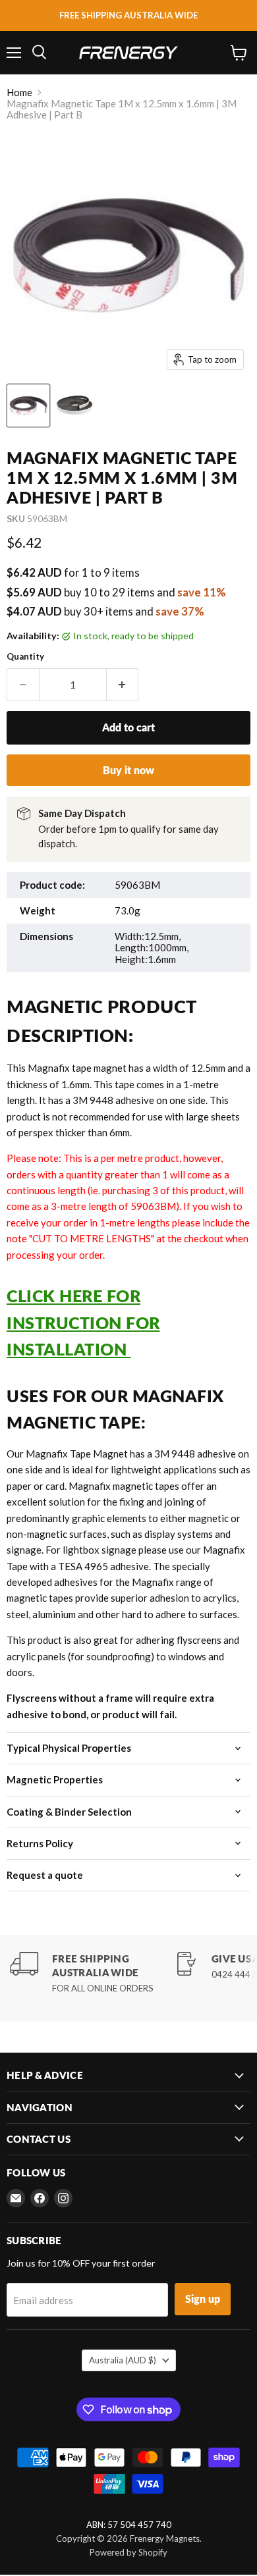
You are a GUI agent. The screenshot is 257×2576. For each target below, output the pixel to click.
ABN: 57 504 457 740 (129, 2525)
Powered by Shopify (128, 2552)
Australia (123, 2360)
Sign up (203, 2299)
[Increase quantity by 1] (123, 685)
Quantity (25, 657)
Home (19, 92)
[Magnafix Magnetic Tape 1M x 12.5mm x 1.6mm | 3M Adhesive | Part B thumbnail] (28, 406)
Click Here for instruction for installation (83, 1322)
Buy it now (128, 770)
